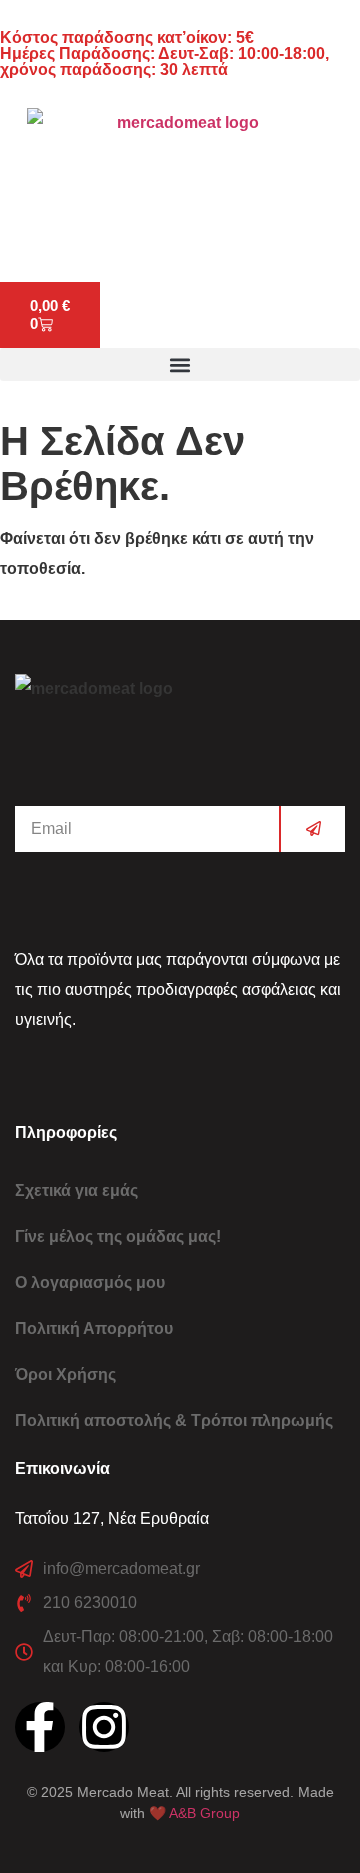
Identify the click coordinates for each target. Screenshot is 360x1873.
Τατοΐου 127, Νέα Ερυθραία (112, 1518)
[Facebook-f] (40, 1727)
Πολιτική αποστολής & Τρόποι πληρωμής (174, 1420)
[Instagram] (104, 1727)
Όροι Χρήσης (65, 1374)
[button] (180, 364)
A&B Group (204, 1813)
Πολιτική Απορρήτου (94, 1328)
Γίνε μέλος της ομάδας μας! (118, 1236)
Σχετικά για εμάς (76, 1190)
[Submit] (312, 829)
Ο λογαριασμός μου (90, 1282)
